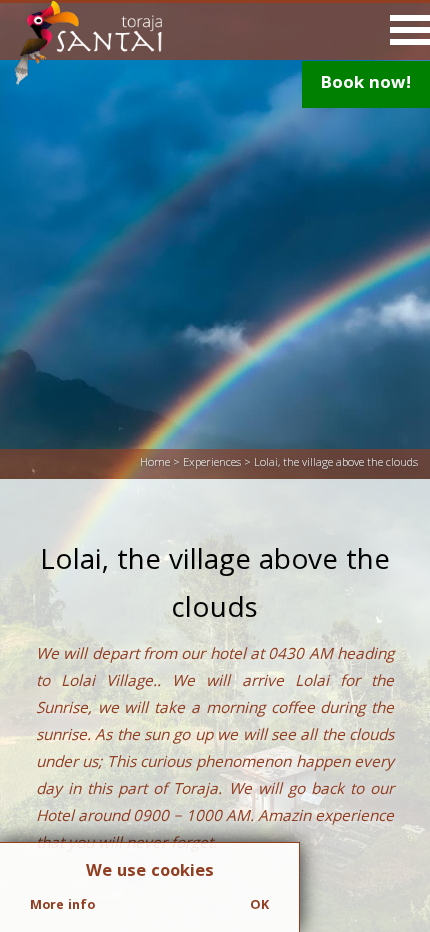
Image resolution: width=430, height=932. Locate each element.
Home (155, 463)
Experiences (212, 463)
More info (62, 906)
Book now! (366, 84)
